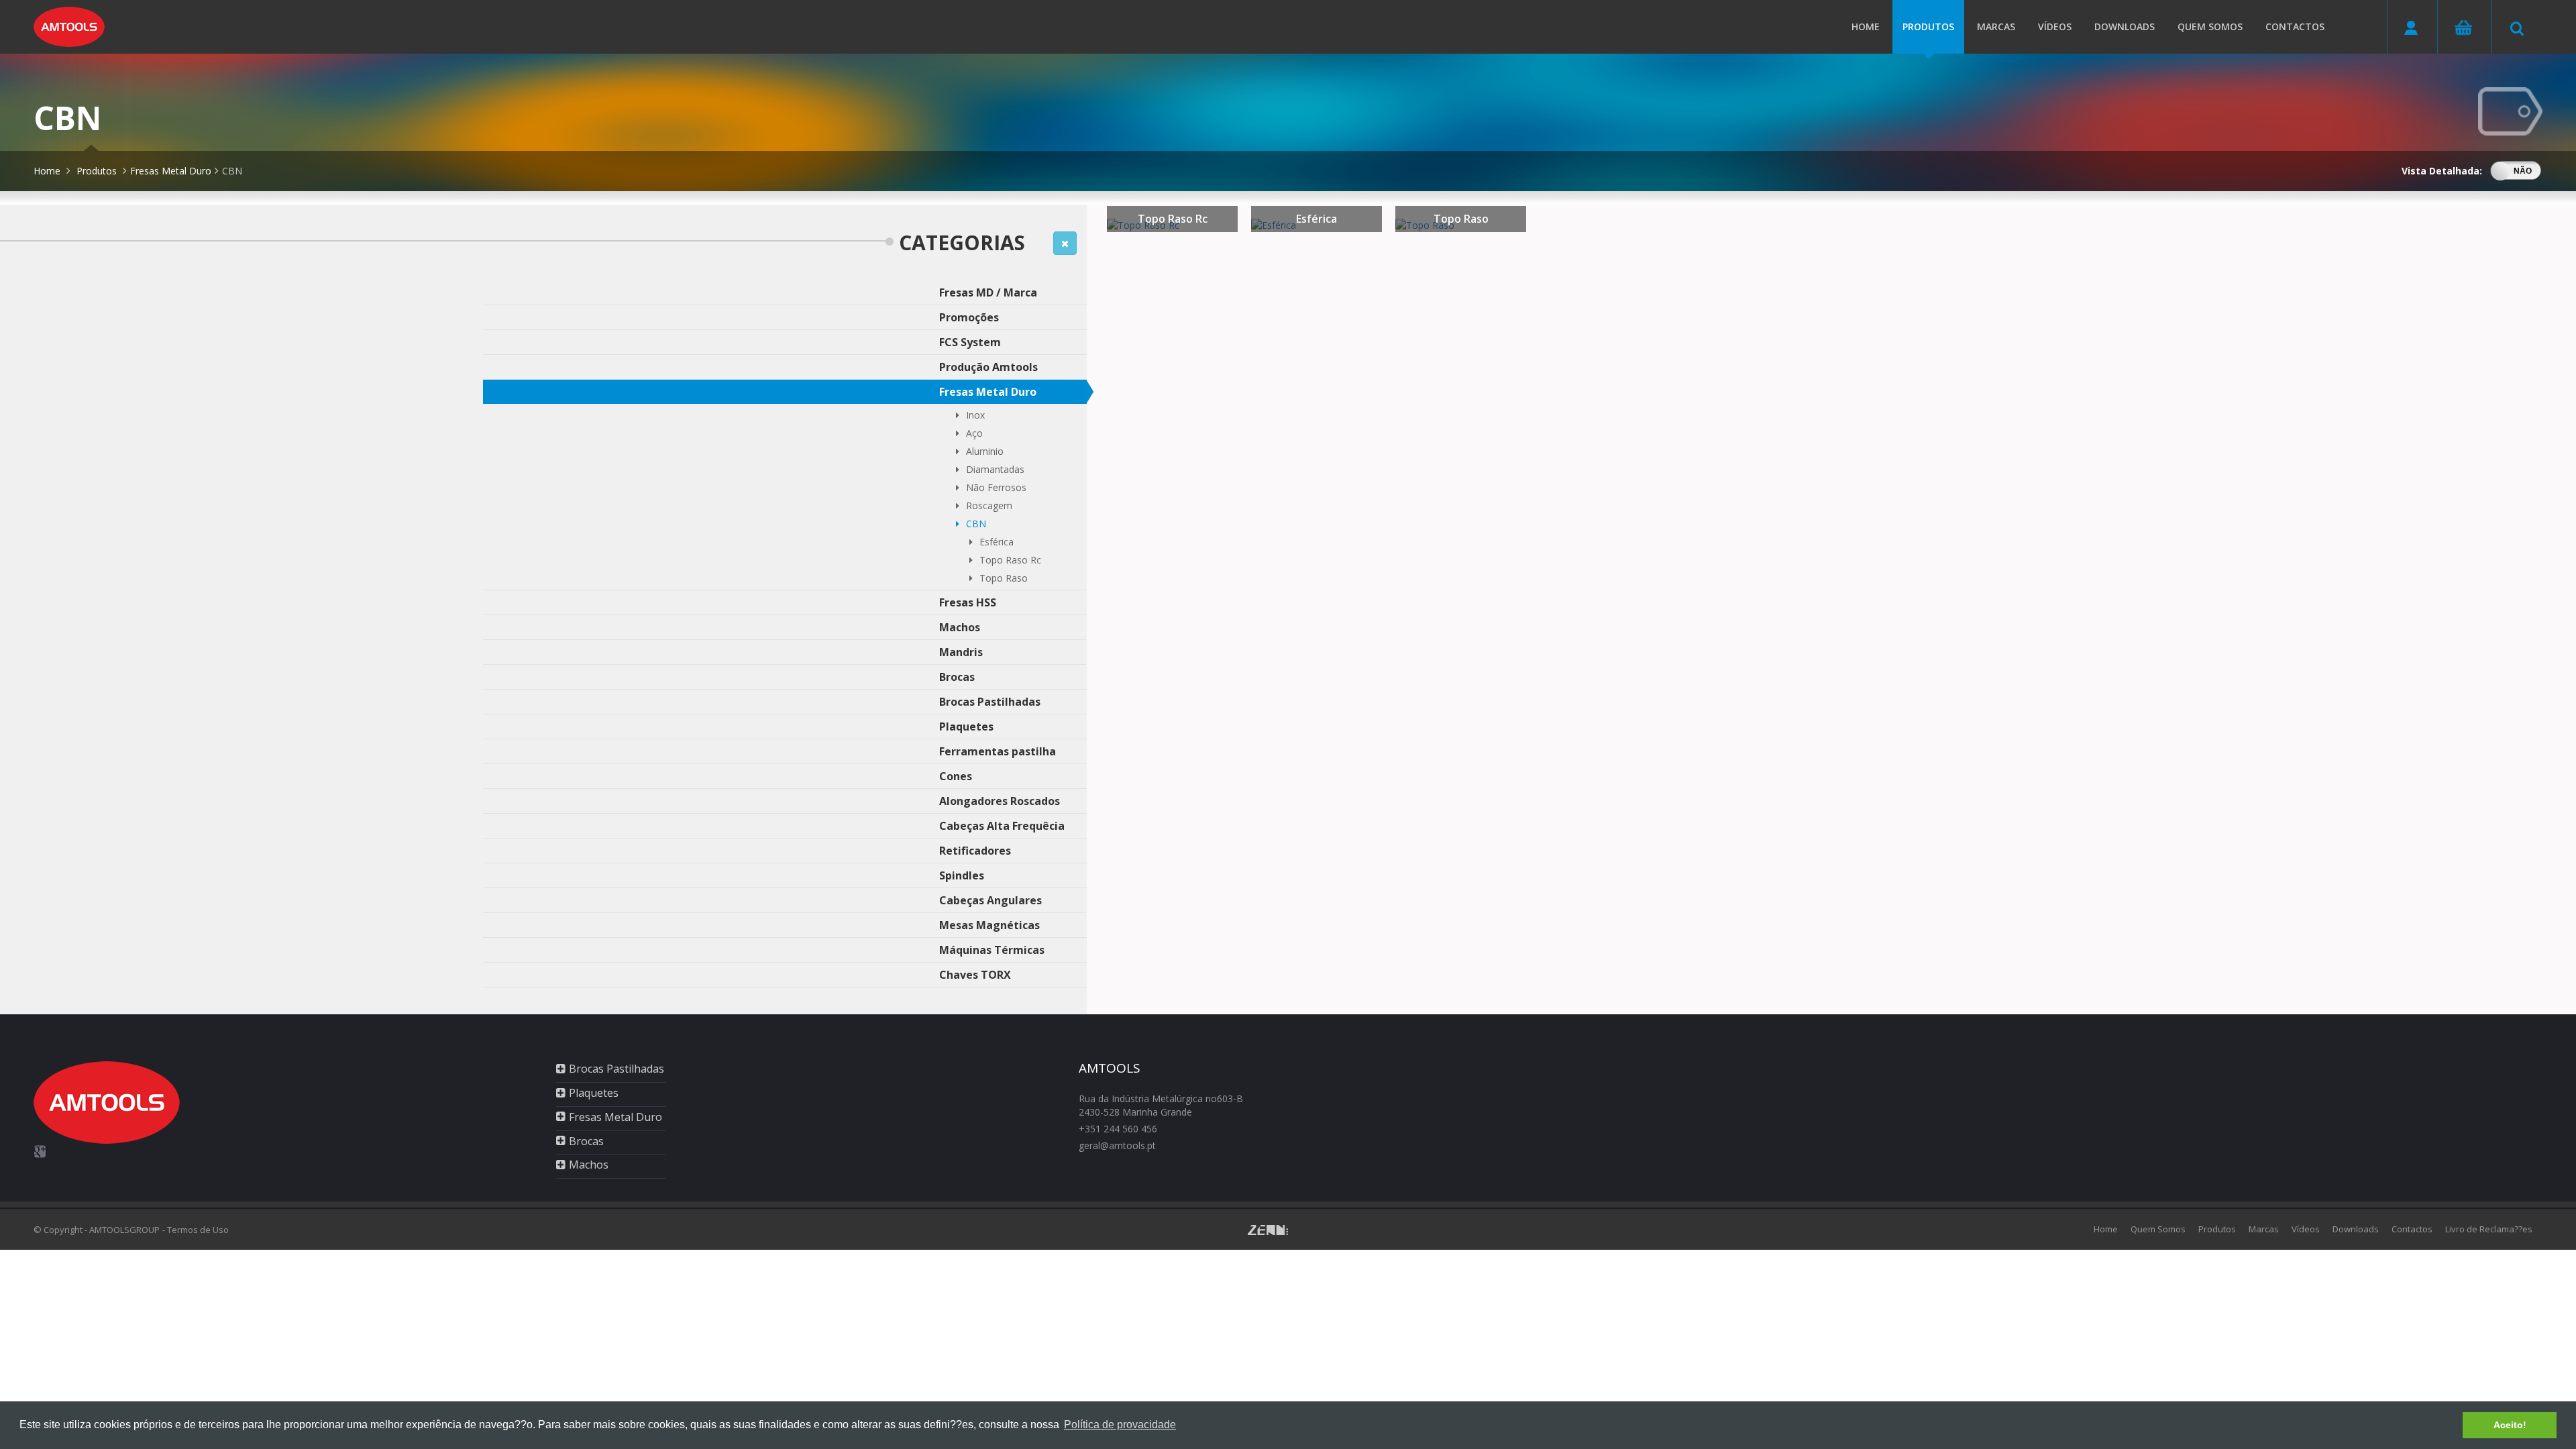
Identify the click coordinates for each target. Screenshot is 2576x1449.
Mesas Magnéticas (989, 925)
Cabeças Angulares (990, 900)
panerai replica (32, 1256)
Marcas (1996, 26)
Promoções (969, 317)
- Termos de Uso (196, 1230)
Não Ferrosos (996, 487)
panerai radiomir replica (273, 1256)
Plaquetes (966, 727)
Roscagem (989, 505)
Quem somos (2210, 26)
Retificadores (975, 851)
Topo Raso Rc (1010, 560)
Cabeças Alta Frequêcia (1002, 826)
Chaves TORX (975, 975)
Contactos (2295, 26)
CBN (232, 171)
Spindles (962, 875)
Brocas (957, 677)
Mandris (961, 652)
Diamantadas (995, 469)
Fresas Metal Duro (171, 171)
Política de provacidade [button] (1120, 1425)
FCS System (970, 342)
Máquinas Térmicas (992, 950)
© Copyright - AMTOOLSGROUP (97, 1230)
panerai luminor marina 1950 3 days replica (420, 1256)
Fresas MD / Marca (988, 292)
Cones (956, 776)
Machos (960, 627)
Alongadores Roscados (1000, 801)
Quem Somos (2158, 1229)
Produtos (1928, 26)
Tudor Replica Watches (566, 1256)
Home (1866, 26)
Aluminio (985, 451)
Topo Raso (1004, 578)
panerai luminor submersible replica (143, 1256)
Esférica (997, 542)
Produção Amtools (988, 367)
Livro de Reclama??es (2489, 1229)
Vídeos (2055, 26)
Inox (975, 415)
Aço (974, 433)
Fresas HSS (968, 602)
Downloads (2125, 26)
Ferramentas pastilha (998, 751)
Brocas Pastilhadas (990, 702)
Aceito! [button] (2510, 1425)
